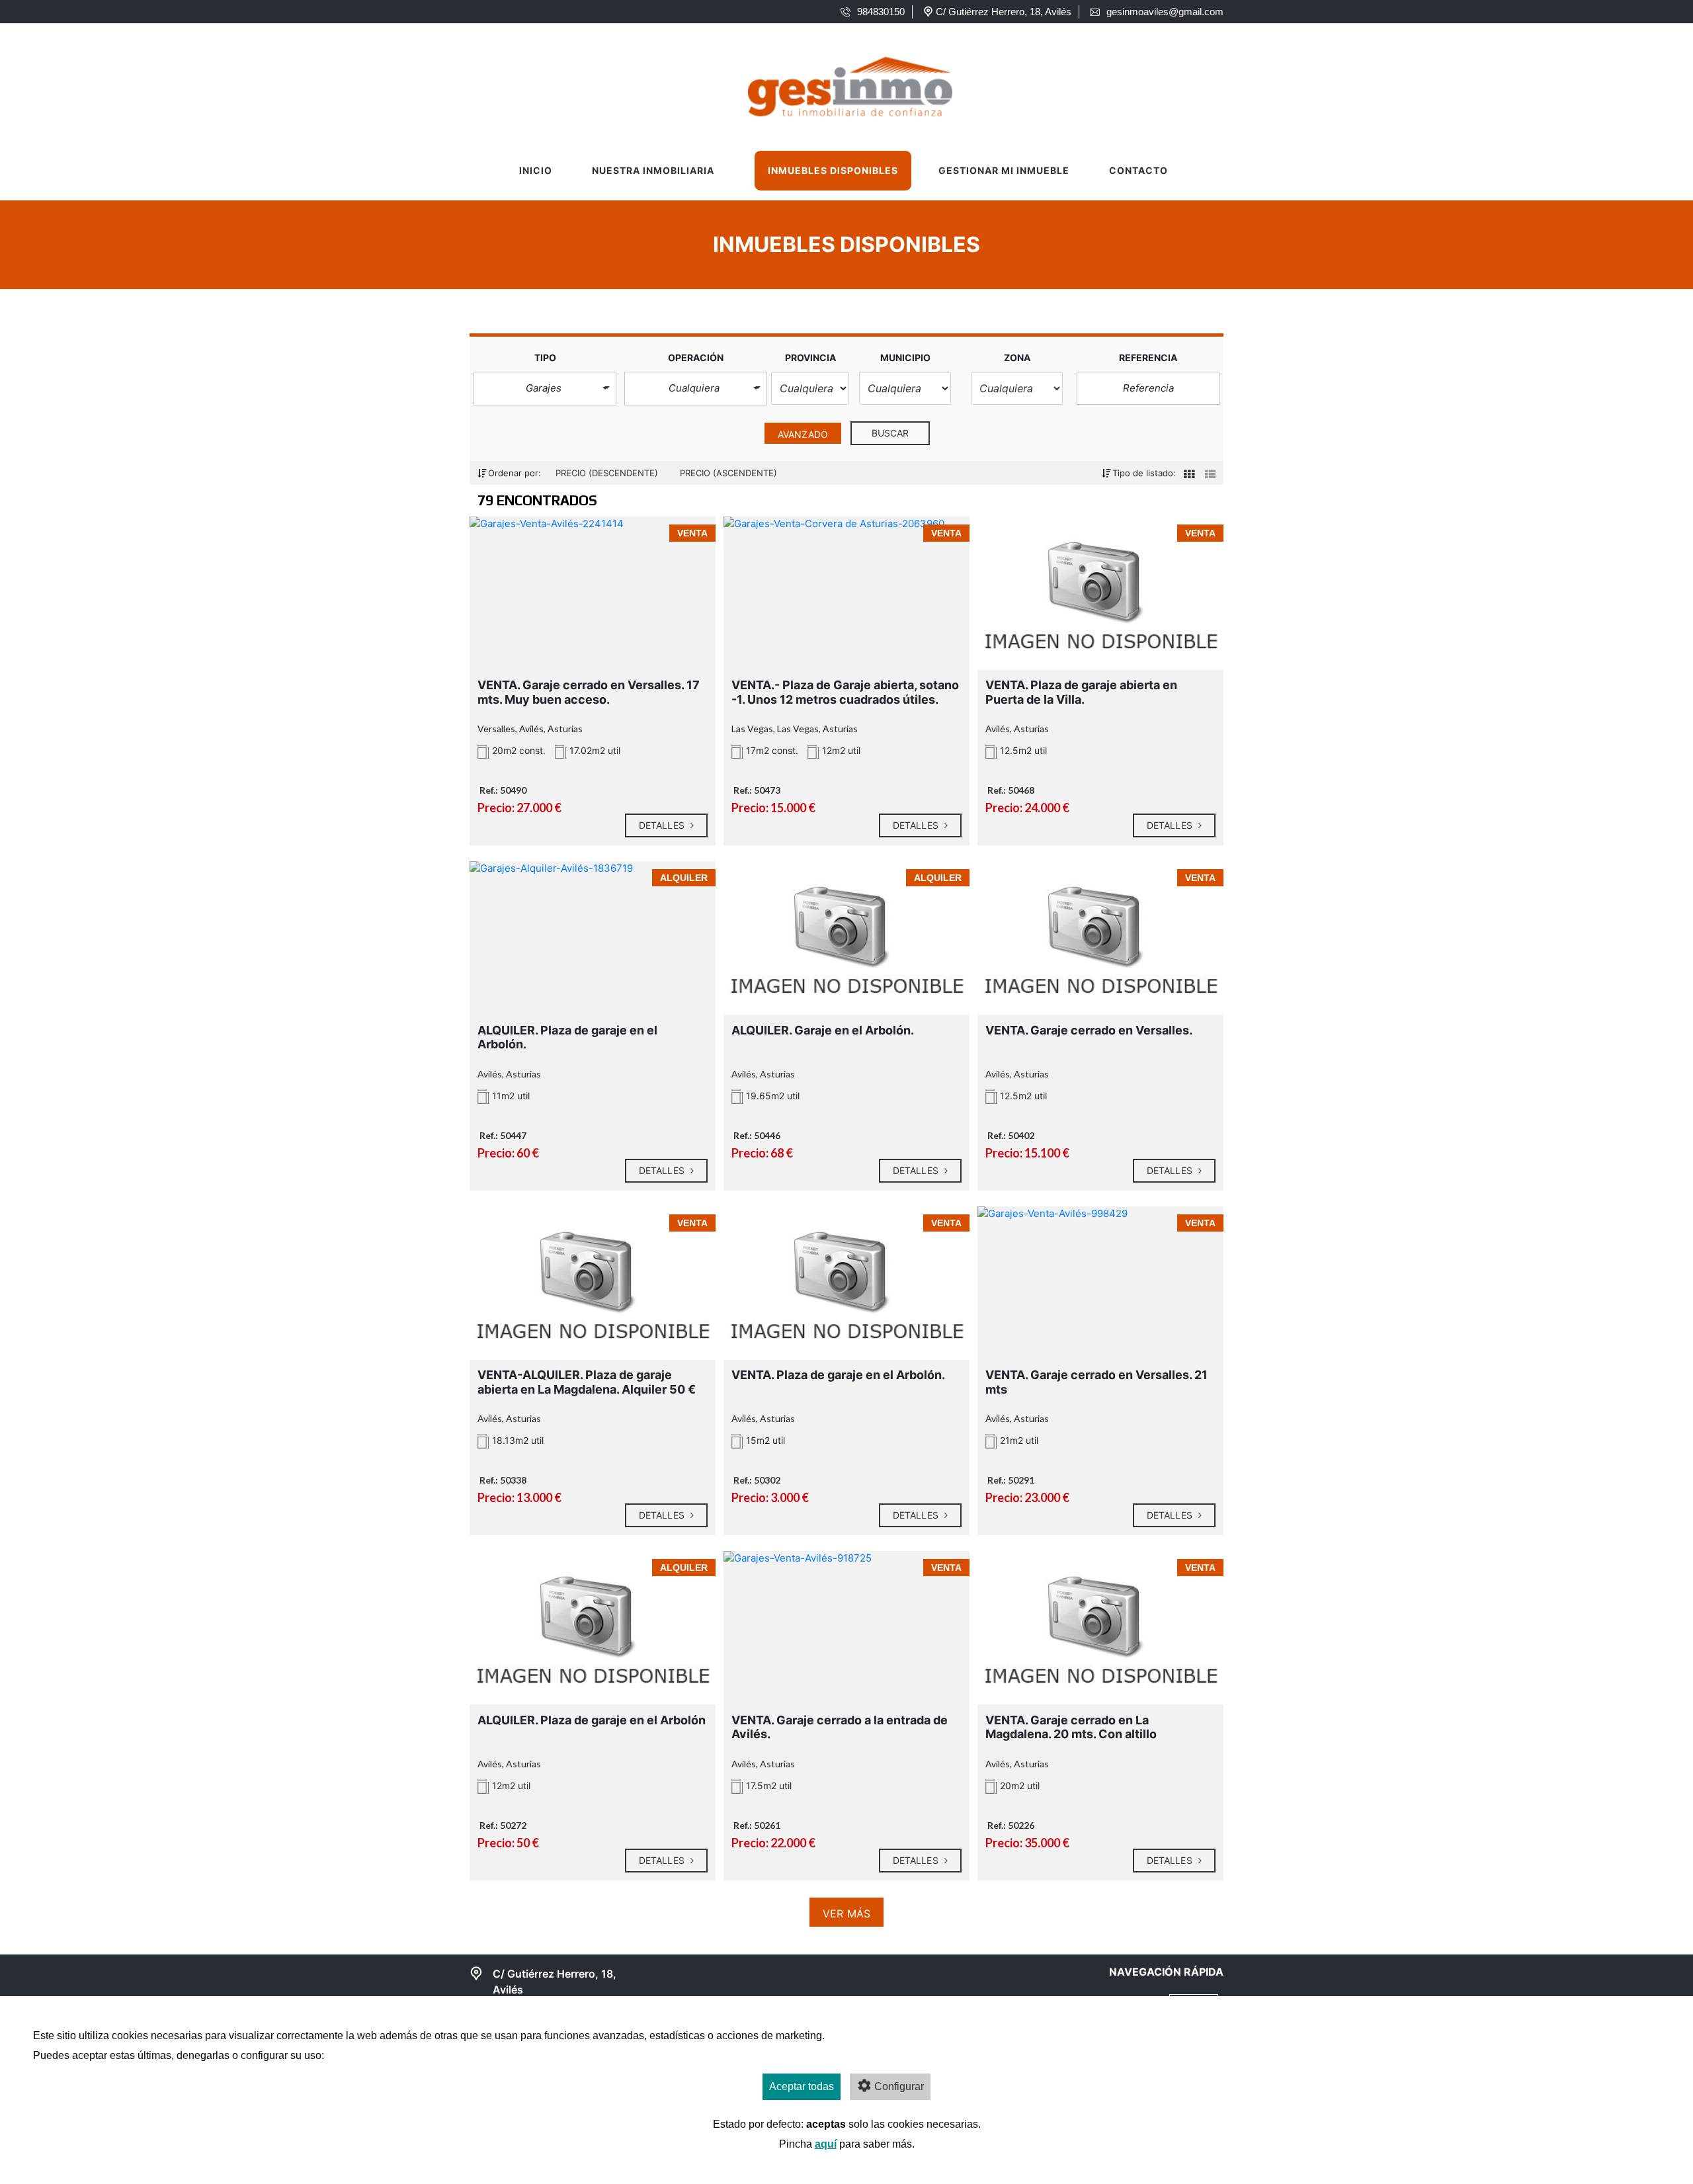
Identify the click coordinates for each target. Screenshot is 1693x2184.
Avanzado (803, 434)
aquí (826, 2144)
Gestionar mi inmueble (1004, 170)
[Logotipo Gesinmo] (834, 83)
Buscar (890, 433)
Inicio (536, 170)
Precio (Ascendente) (728, 473)
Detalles (663, 825)
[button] (545, 389)
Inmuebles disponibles (833, 170)
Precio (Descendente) (608, 473)
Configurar (899, 2086)
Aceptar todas (802, 2086)
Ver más (846, 1913)
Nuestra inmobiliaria (653, 170)
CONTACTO (1138, 170)
